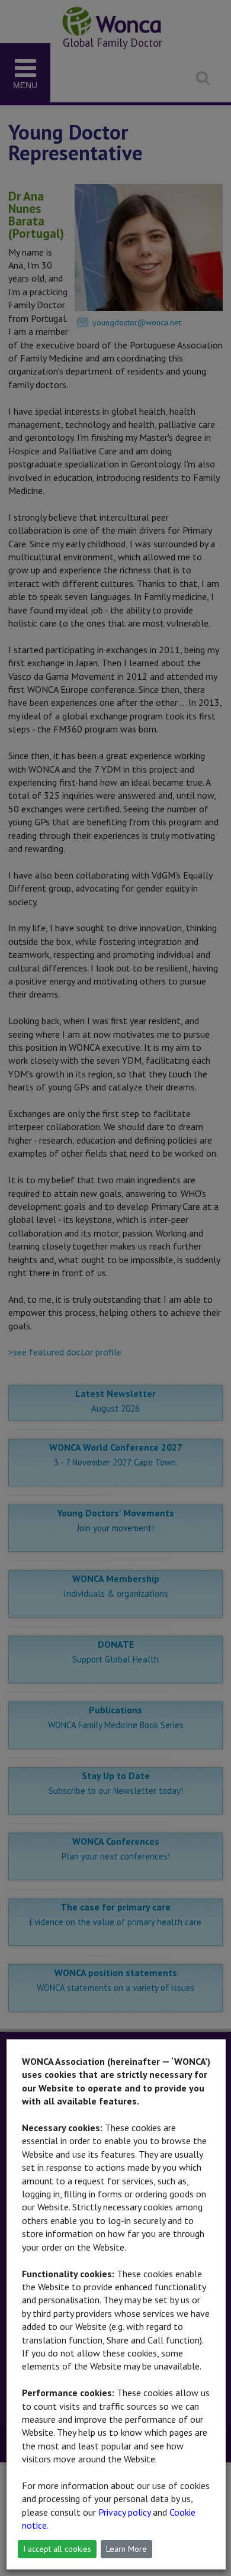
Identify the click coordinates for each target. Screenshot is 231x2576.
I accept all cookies (57, 2549)
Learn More (126, 2549)
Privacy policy (124, 2512)
